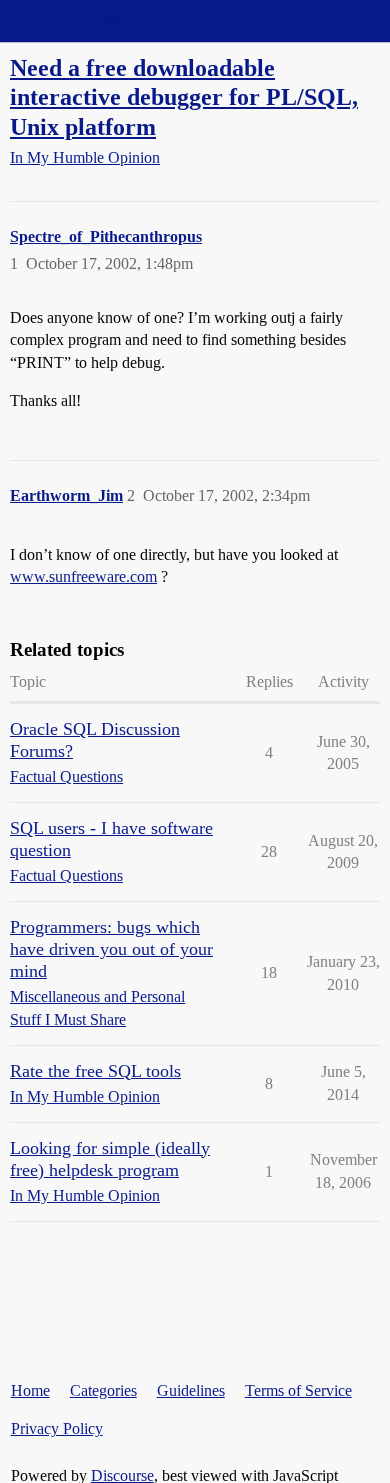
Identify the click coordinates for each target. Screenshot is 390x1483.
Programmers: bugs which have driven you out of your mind (111, 949)
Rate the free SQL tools (95, 1071)
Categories (103, 1390)
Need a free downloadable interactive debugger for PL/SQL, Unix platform (184, 96)
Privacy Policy (57, 1428)
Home (30, 1390)
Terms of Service (298, 1390)
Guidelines (191, 1390)
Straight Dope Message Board (105, 20)
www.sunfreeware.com (83, 576)
